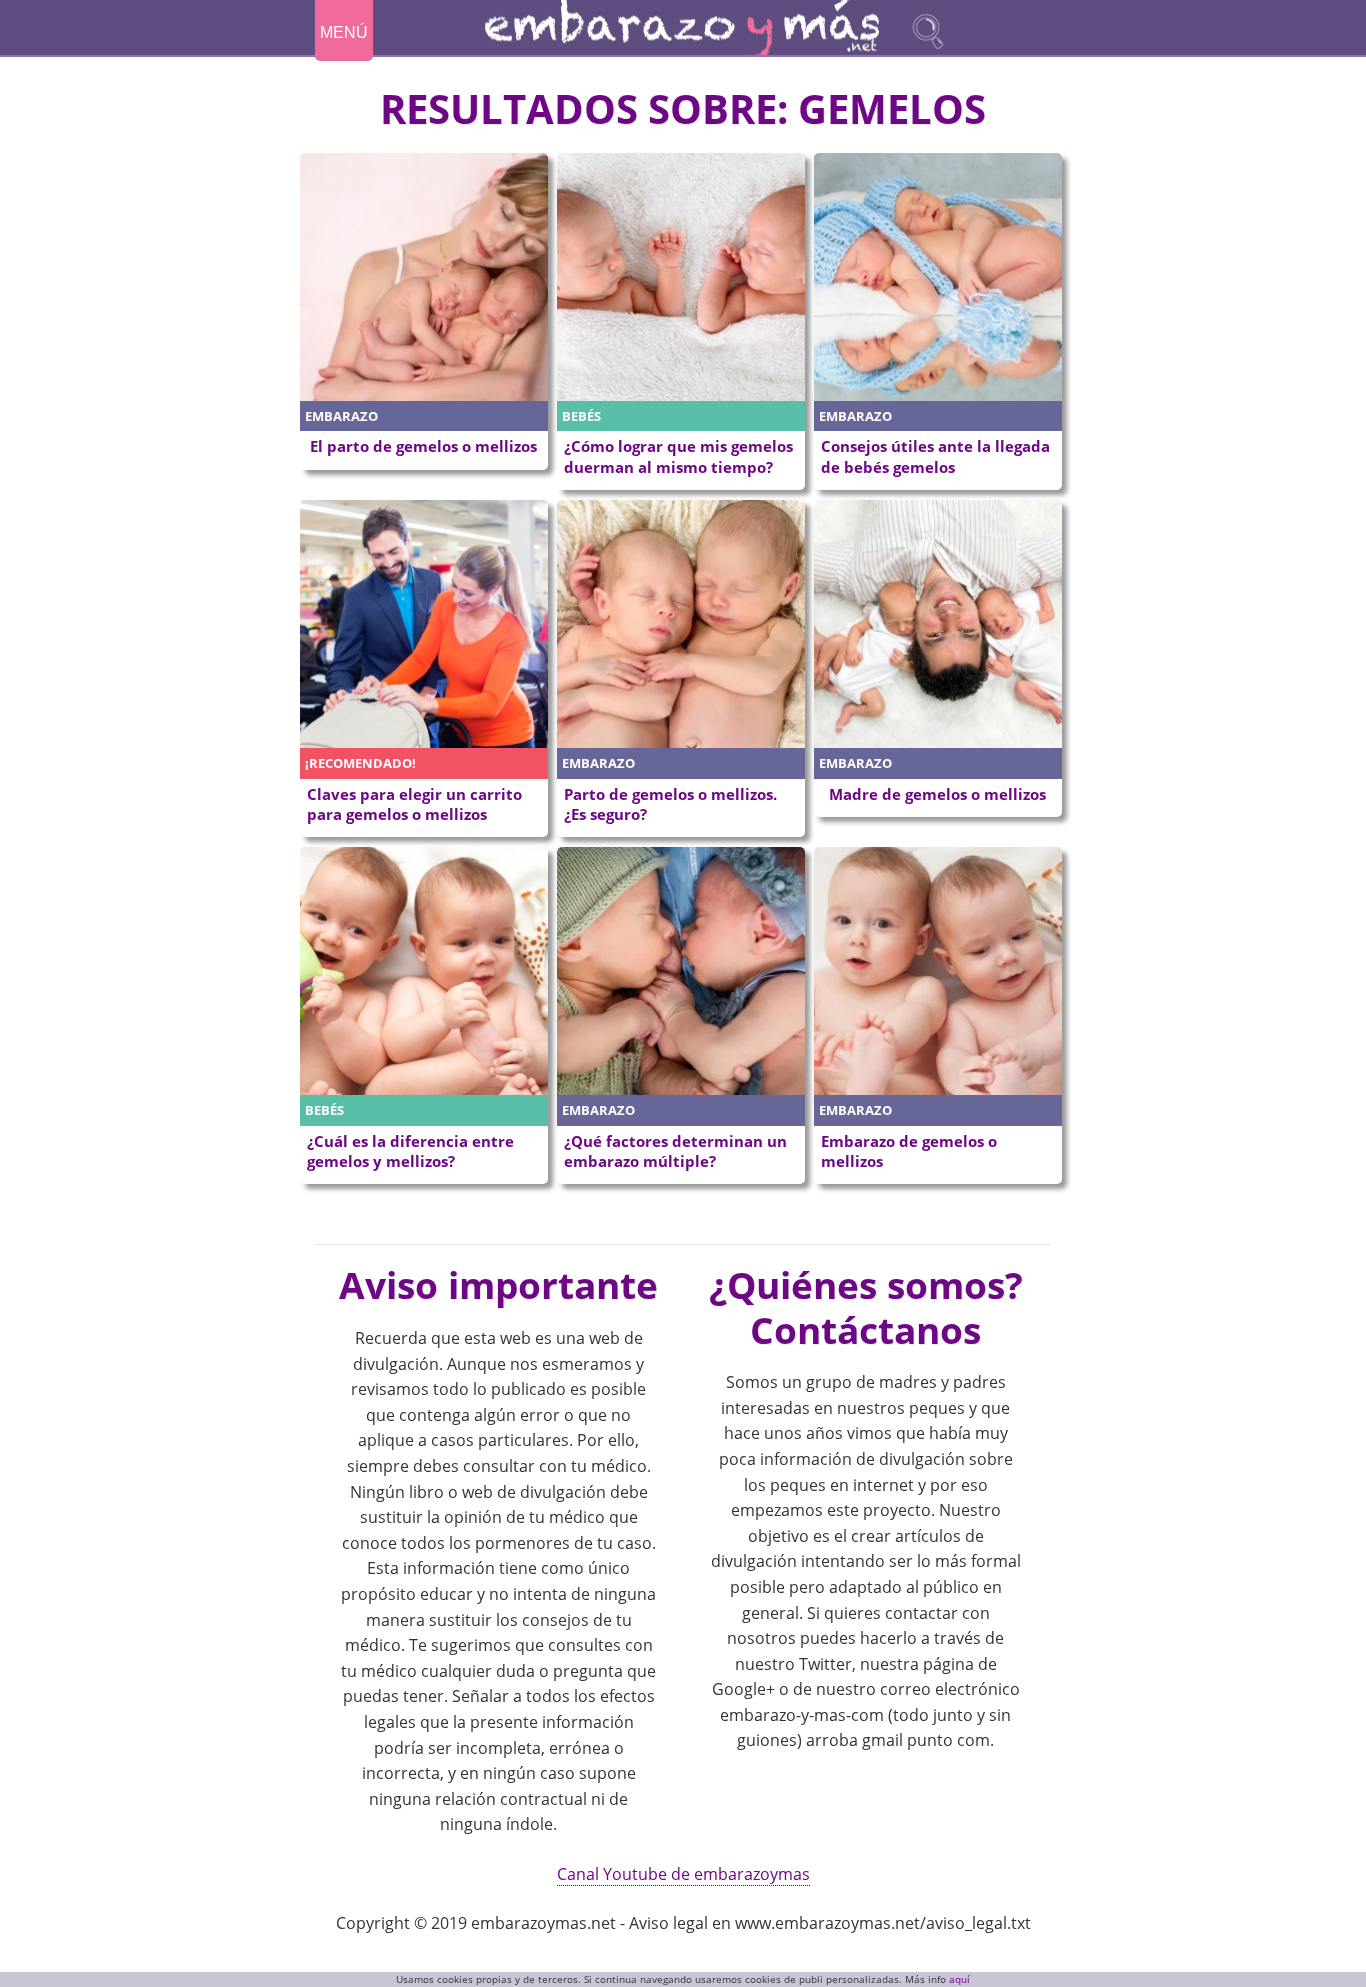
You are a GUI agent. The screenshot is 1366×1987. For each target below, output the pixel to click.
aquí (959, 1979)
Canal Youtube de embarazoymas (683, 1874)
